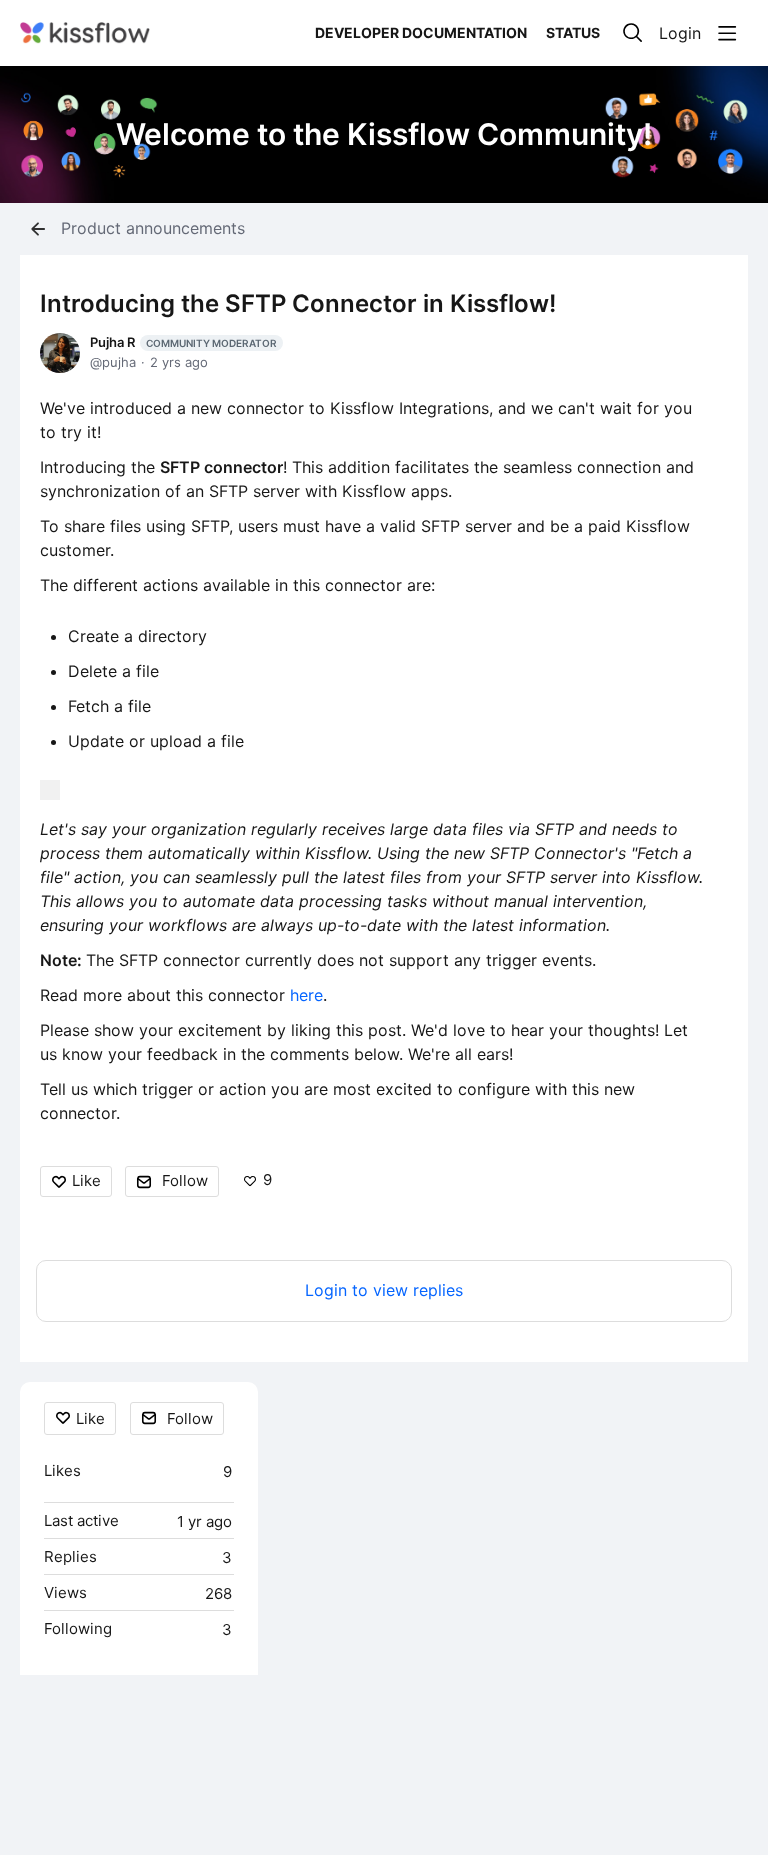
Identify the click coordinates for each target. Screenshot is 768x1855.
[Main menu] (727, 33)
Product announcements (153, 228)
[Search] (633, 33)
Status (573, 32)
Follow (185, 1180)
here (304, 995)
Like (86, 1180)
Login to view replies (384, 1290)
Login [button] (680, 33)
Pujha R (183, 342)
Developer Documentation (421, 32)
